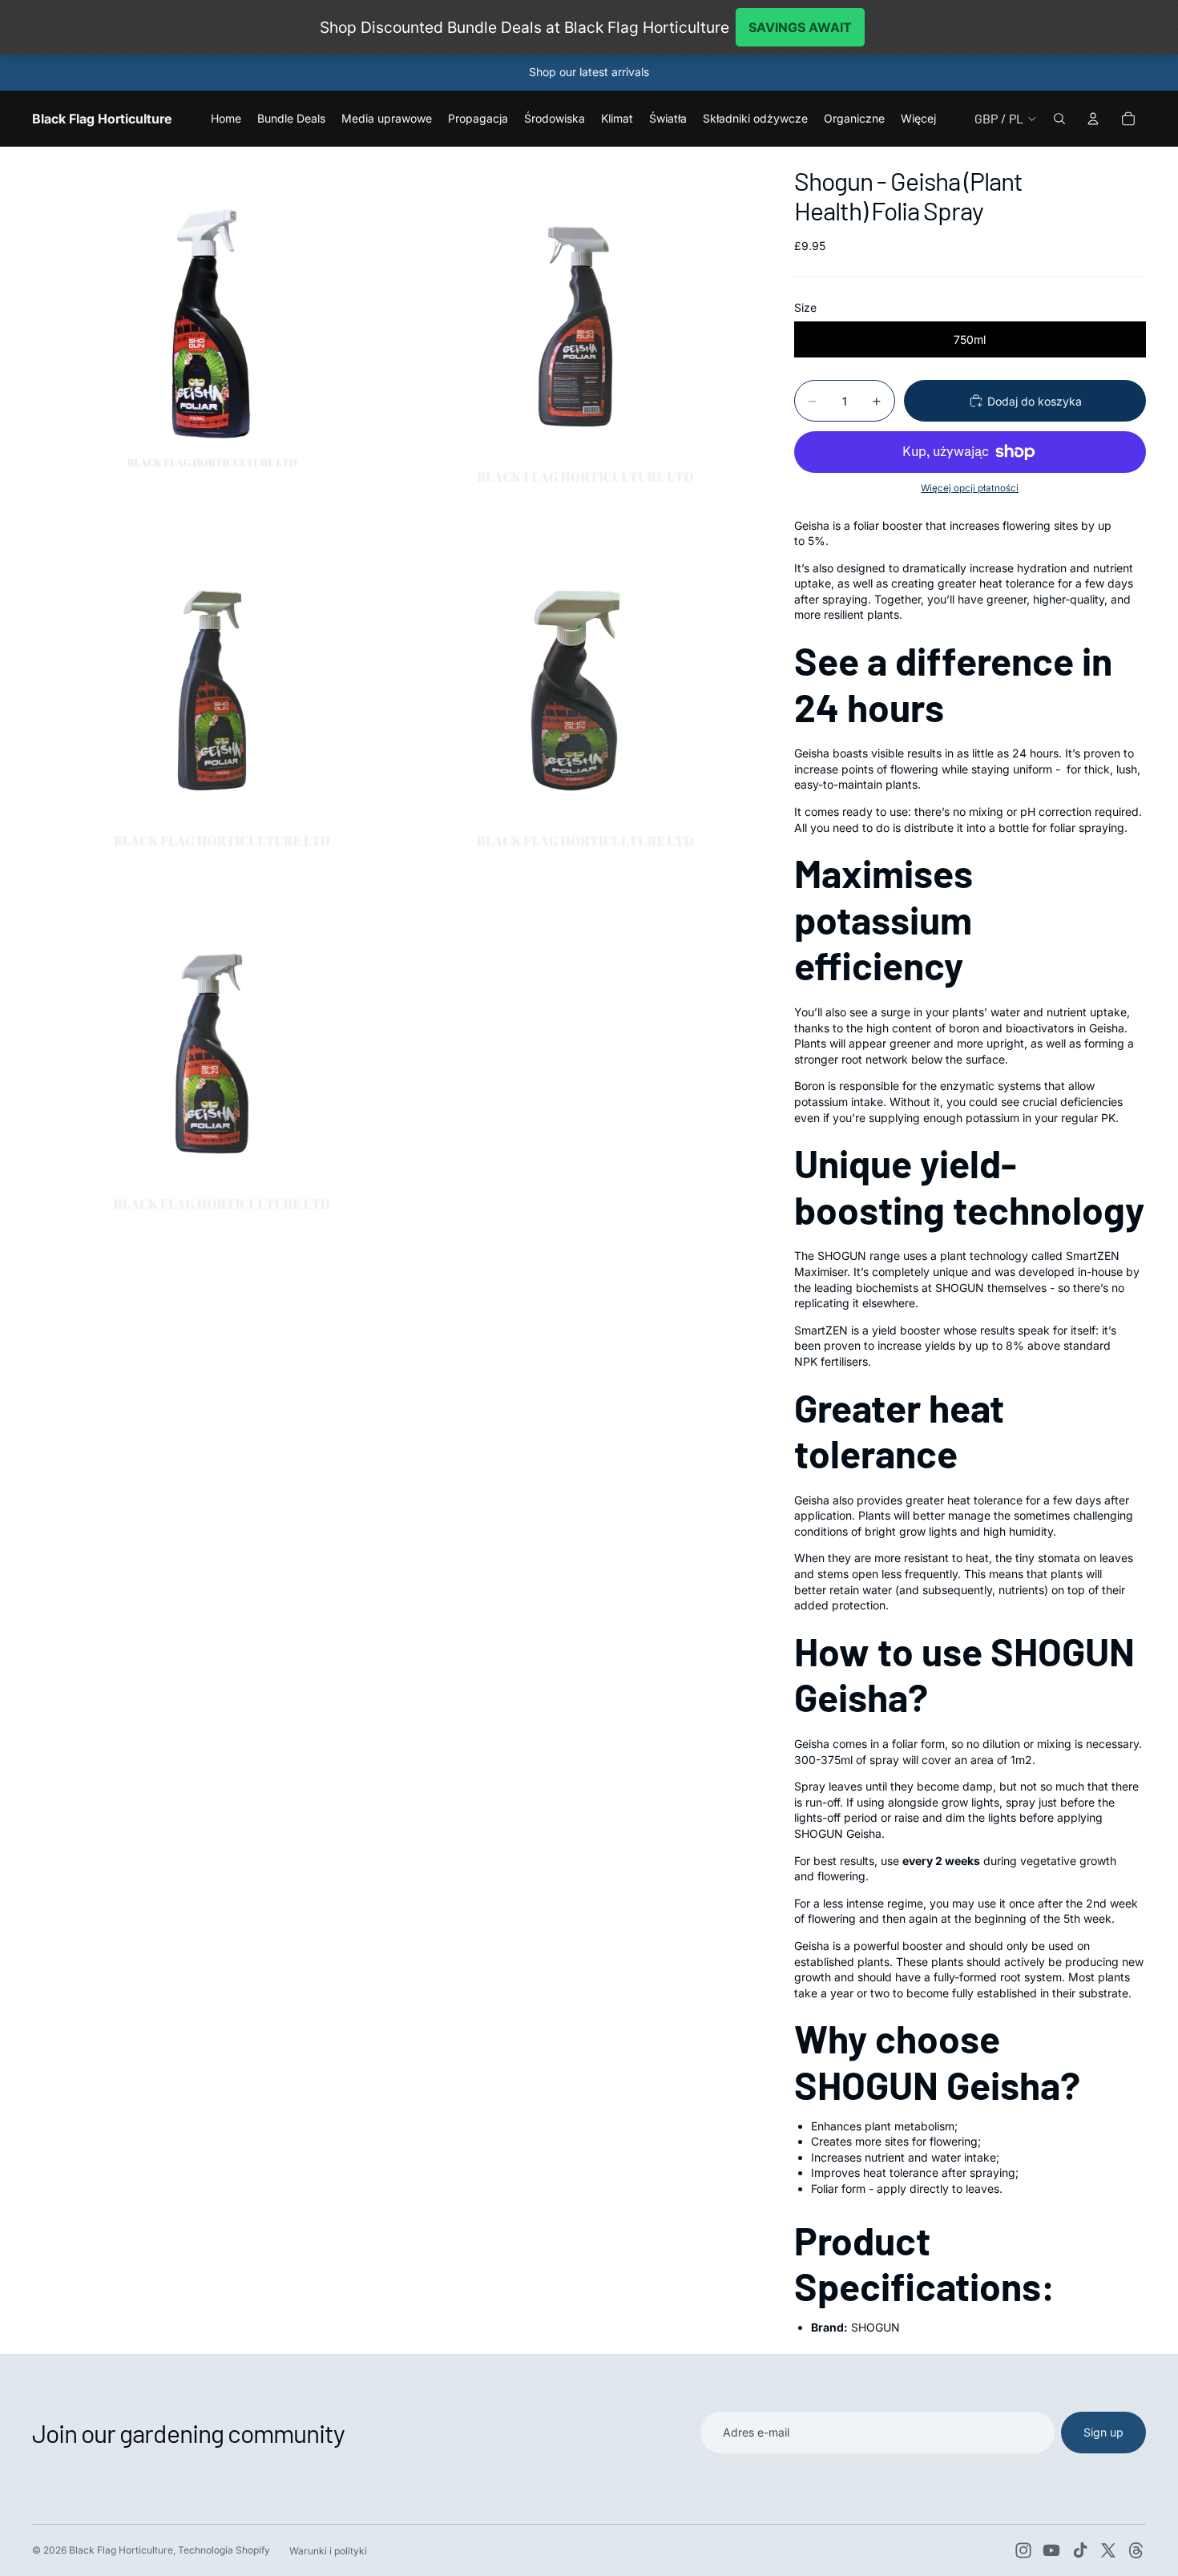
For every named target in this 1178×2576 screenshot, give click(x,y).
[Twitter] (1108, 2550)
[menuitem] (918, 119)
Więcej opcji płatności (970, 488)
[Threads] (1136, 2550)
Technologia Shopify (224, 2550)
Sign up (1103, 2432)
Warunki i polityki (328, 2551)
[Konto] (1093, 119)
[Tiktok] (1080, 2550)
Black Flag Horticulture (121, 2550)
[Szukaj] (1059, 119)
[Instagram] (1023, 2550)
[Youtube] (1051, 2550)
